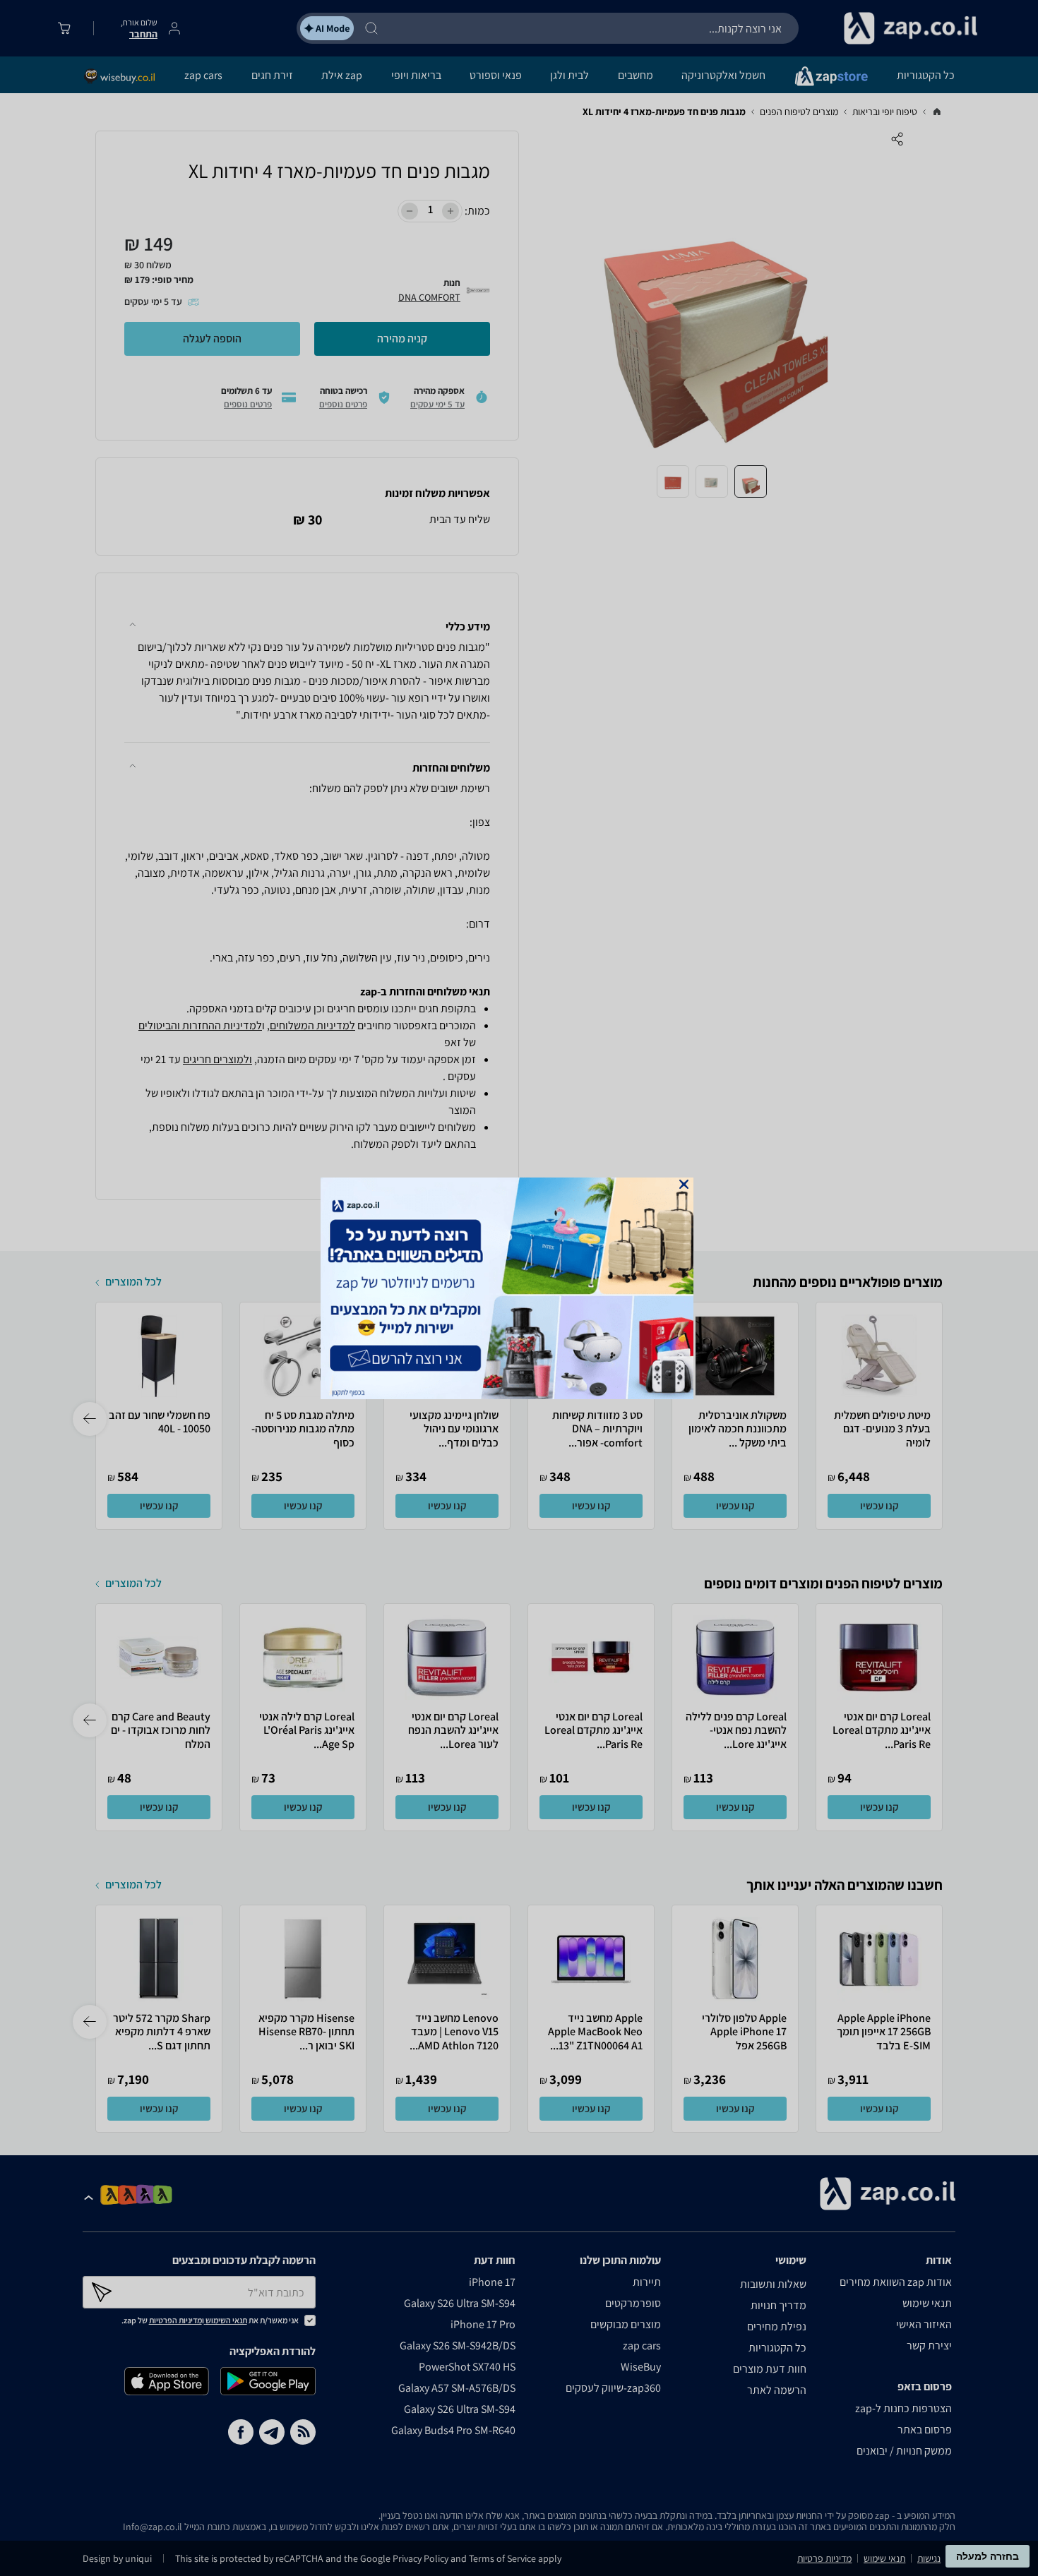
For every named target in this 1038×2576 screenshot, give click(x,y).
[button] (684, 1184)
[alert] (519, 1288)
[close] (684, 1184)
